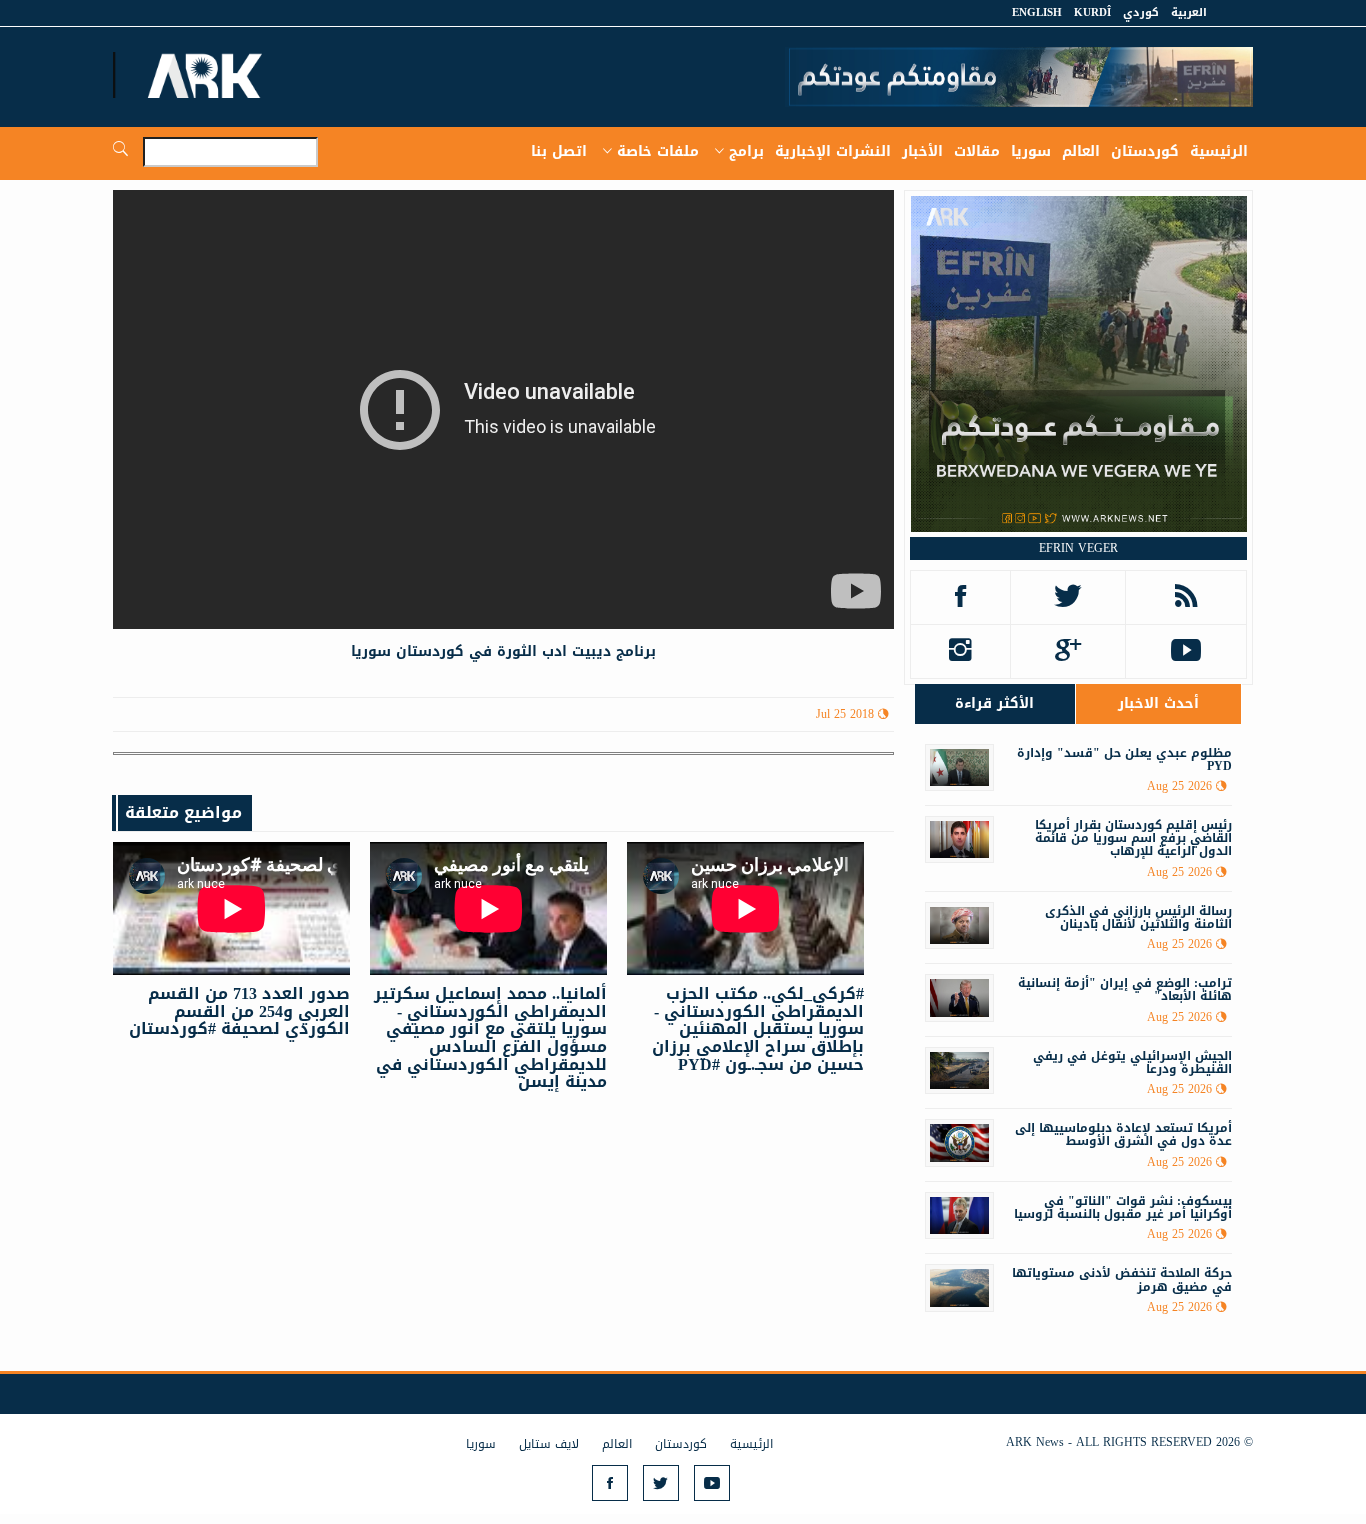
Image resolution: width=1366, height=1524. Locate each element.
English (1037, 12)
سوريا (1031, 151)
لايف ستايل (549, 1444)
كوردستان (1145, 151)
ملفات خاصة (658, 151)
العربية (1189, 12)
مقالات (977, 151)
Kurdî (1092, 12)
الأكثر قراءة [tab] (994, 703)
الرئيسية (1219, 151)
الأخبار (922, 151)
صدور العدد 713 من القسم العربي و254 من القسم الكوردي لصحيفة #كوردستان (239, 1011)
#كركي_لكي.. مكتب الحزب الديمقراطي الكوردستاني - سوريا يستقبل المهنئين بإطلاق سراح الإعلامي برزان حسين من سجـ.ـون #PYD (758, 1028)
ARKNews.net (208, 75)
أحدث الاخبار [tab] (1158, 703)
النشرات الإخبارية (833, 151)
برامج (746, 151)
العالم (1081, 151)
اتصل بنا (559, 151)
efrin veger (1078, 548)
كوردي (1141, 12)
